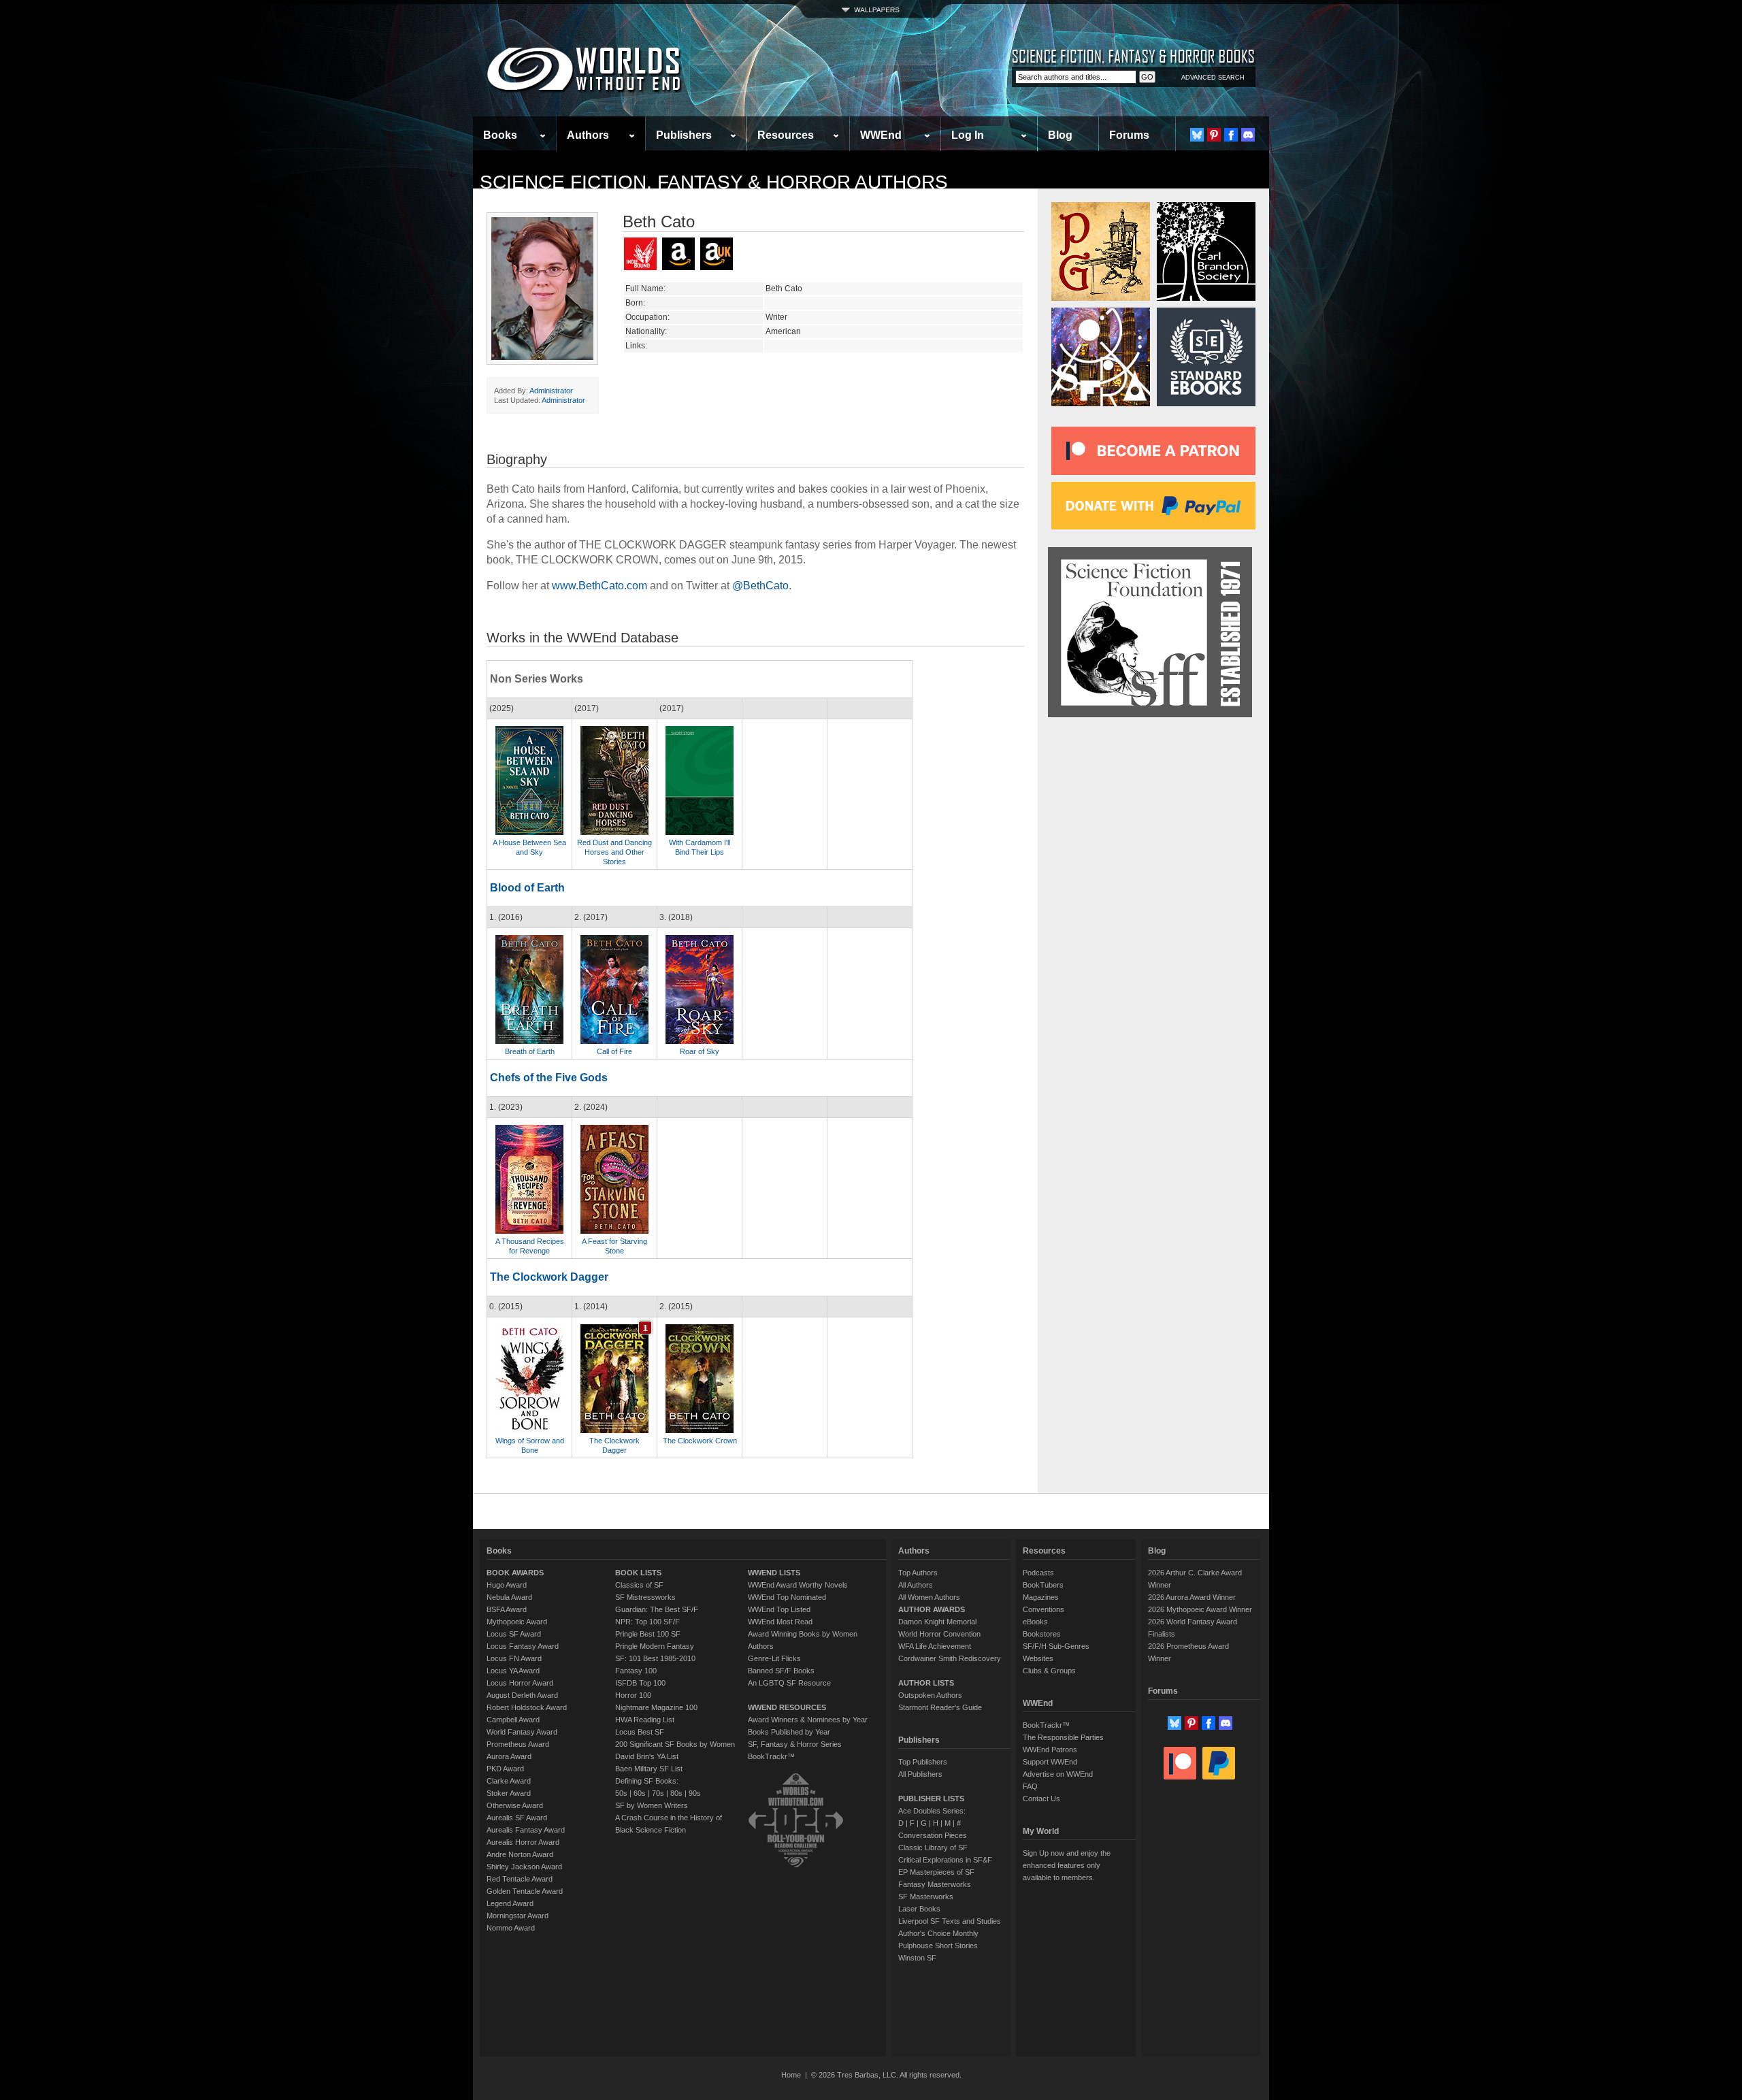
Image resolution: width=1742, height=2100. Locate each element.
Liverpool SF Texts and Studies (950, 1921)
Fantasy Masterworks (935, 1884)
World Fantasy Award (522, 1732)
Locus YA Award (513, 1671)
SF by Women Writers (652, 1805)
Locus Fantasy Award (523, 1646)
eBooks (1035, 1622)
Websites (1038, 1658)
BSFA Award (507, 1609)
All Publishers (920, 1774)
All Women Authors (929, 1597)
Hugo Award (507, 1585)
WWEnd (881, 135)
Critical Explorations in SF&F (945, 1860)
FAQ (1030, 1786)
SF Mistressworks (645, 1597)
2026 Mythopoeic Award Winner (1200, 1609)
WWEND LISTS (774, 1573)
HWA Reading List (645, 1720)
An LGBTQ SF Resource (789, 1683)
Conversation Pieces (933, 1835)
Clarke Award (509, 1781)
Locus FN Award (514, 1658)
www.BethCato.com (599, 586)
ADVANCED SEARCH (1213, 78)
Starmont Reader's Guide (940, 1707)
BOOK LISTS (638, 1573)
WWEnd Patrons (1050, 1750)
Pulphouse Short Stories (938, 1946)
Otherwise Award (515, 1805)
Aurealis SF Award (517, 1818)
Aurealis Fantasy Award (526, 1830)
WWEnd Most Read (780, 1622)
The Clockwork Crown (700, 1441)
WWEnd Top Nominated (787, 1597)
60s (640, 1793)
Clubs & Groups (1049, 1671)
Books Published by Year (789, 1732)
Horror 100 (633, 1695)
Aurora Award (509, 1756)
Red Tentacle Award (520, 1879)
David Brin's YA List (647, 1756)
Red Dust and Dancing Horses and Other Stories (614, 852)
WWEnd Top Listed (779, 1609)
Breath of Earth (530, 1051)
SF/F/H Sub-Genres (1056, 1646)
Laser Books (919, 1909)
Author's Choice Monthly (938, 1933)
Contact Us (1041, 1799)
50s (621, 1793)
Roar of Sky (700, 1051)
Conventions (1043, 1609)
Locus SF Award (514, 1634)
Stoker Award (509, 1793)
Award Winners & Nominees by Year (808, 1720)
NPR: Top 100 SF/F (647, 1622)
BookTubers (1043, 1585)
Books (500, 135)
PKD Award (505, 1769)
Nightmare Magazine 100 (656, 1707)
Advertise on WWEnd (1058, 1774)
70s (658, 1793)
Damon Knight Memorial (937, 1622)
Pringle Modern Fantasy (655, 1646)
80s (676, 1793)
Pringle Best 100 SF (648, 1634)
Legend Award (510, 1903)
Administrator (551, 391)
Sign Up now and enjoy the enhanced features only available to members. (1067, 1865)
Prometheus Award (518, 1744)
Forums (1129, 135)
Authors (588, 135)
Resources (786, 135)
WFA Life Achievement (935, 1646)
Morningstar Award (517, 1916)
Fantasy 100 (636, 1671)
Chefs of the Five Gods (549, 1078)
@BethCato (760, 586)
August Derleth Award (522, 1695)
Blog (1060, 135)
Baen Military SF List (649, 1769)
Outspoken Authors (930, 1695)
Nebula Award (509, 1597)
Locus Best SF (640, 1732)
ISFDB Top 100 (640, 1683)
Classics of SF (639, 1585)
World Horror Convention (939, 1634)
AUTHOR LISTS (926, 1683)
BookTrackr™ (771, 1756)
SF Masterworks (926, 1897)
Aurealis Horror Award (523, 1842)
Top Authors (918, 1573)
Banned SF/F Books (781, 1671)
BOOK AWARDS (515, 1573)
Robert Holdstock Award (527, 1707)
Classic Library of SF (933, 1848)
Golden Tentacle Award (525, 1891)
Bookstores (1042, 1634)
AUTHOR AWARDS (932, 1609)
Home (791, 2075)
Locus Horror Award (520, 1683)
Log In (968, 135)
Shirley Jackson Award (524, 1867)
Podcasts (1038, 1573)
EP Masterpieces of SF (936, 1872)
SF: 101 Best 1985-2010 (655, 1658)
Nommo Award (511, 1928)
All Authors (916, 1585)
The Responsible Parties (1063, 1737)
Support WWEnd (1050, 1762)
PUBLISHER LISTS (931, 1799)
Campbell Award (513, 1720)
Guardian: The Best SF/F (657, 1609)
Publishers (684, 135)
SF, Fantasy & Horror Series (795, 1744)
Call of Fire (614, 1051)
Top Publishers (923, 1762)
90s (695, 1793)
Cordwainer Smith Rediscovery (950, 1658)
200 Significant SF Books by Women (675, 1744)
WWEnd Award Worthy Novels (798, 1585)
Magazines (1041, 1597)
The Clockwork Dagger (549, 1277)
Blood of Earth (527, 888)
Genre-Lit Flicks (774, 1658)
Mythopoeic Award (517, 1622)
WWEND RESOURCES (787, 1707)
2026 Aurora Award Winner (1192, 1597)
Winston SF (917, 1958)
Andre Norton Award (520, 1854)
